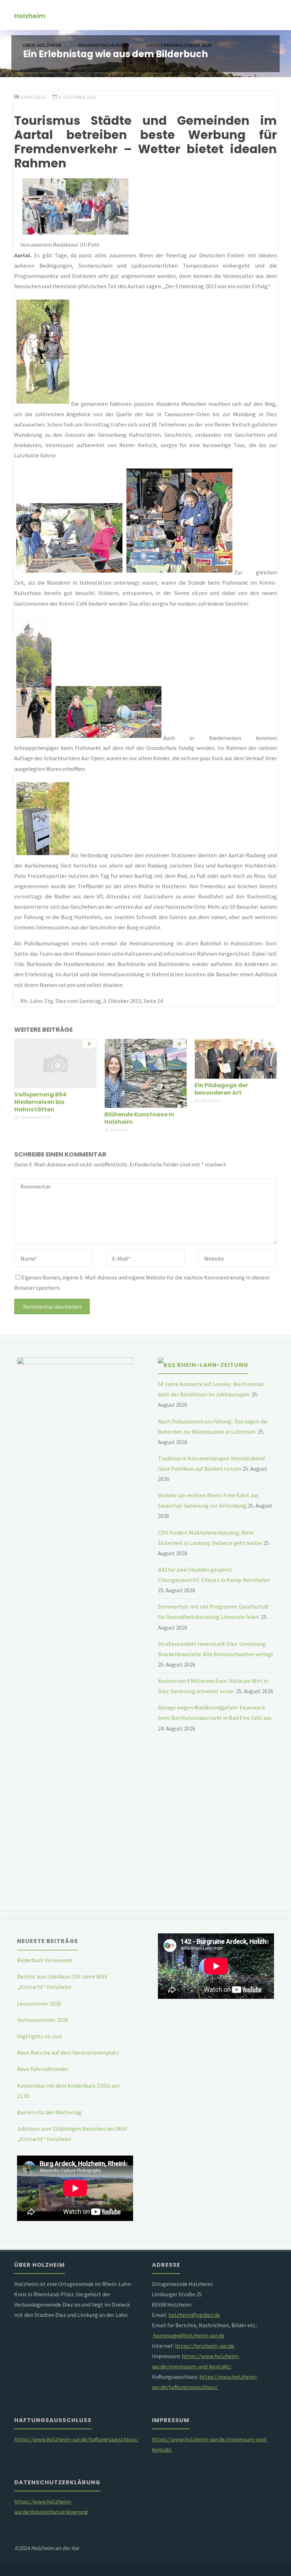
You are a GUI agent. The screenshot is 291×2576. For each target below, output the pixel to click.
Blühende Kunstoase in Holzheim (139, 1118)
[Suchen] (193, 76)
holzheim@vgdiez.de (194, 2315)
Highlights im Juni (40, 2036)
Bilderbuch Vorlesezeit (45, 1960)
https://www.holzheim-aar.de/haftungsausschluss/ (76, 2439)
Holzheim (30, 15)
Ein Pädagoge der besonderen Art (221, 1089)
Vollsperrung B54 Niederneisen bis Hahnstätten (40, 1102)
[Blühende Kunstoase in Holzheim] (145, 1072)
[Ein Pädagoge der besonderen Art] (236, 1058)
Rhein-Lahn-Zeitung (213, 1365)
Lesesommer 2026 (39, 2003)
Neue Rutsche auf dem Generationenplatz (68, 2052)
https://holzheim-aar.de (205, 2346)
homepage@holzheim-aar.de (189, 2335)
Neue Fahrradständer (43, 2069)
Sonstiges (33, 97)
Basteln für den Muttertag (49, 2112)
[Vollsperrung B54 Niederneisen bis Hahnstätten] (55, 1062)
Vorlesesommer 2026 (43, 2020)
